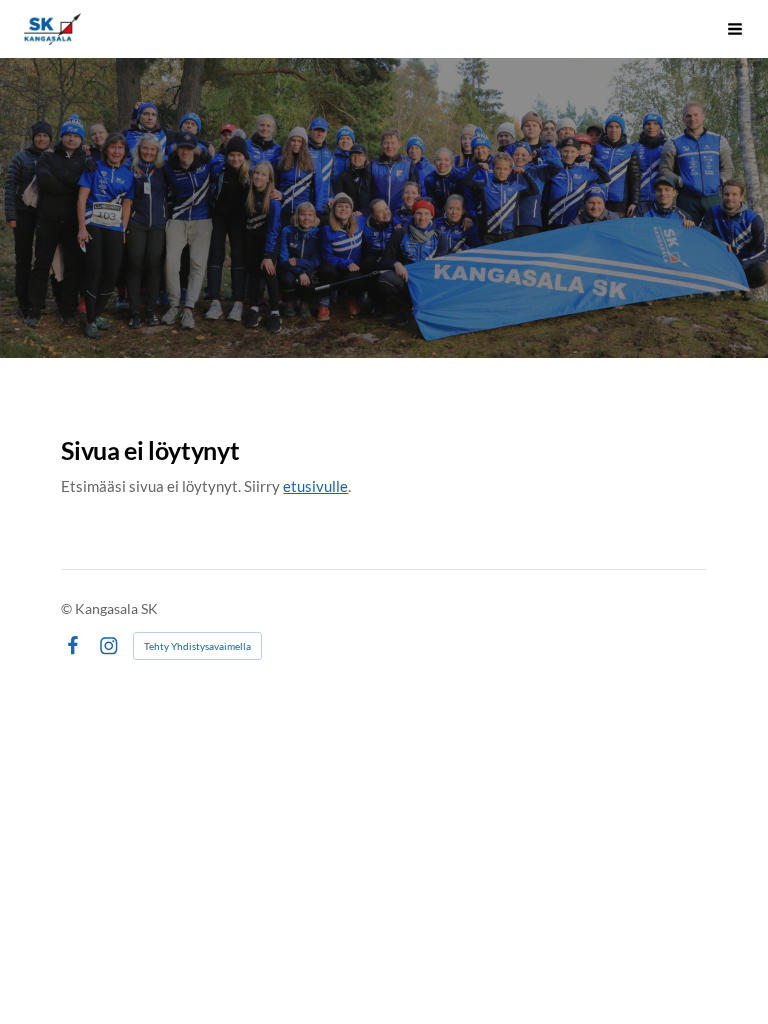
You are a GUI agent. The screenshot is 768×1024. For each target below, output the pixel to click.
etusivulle (315, 486)
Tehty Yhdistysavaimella (197, 646)
